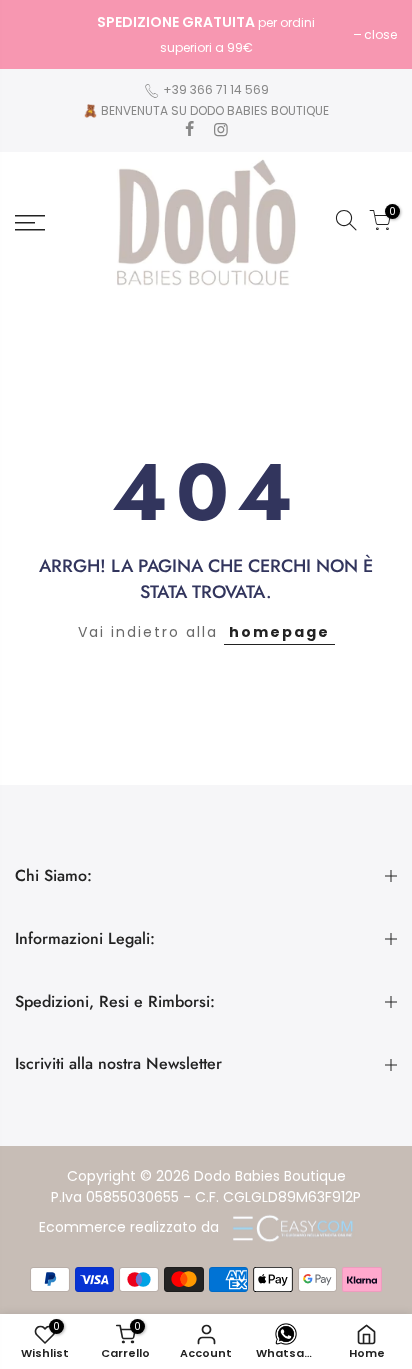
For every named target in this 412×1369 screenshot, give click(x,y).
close (41, 34)
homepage (279, 632)
